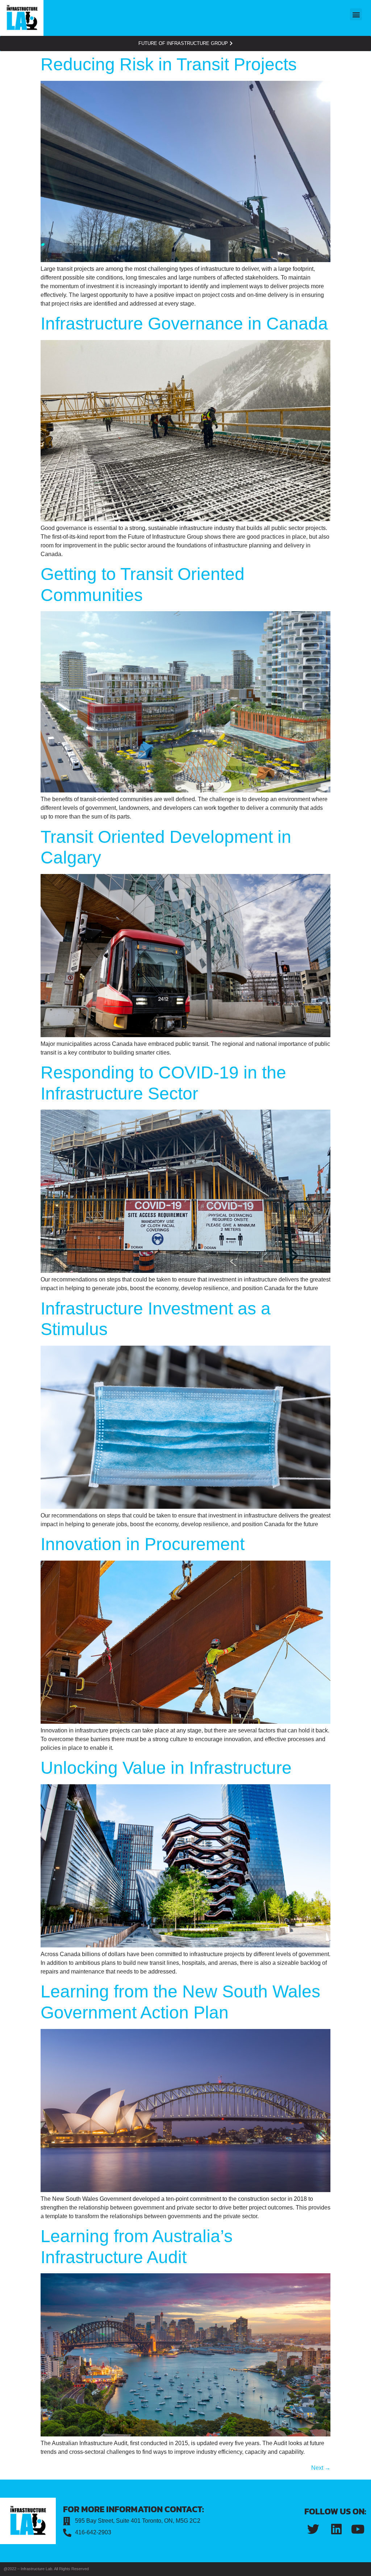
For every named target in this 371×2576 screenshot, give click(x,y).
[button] (356, 14)
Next (321, 2468)
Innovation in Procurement (143, 1544)
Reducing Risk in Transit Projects (169, 64)
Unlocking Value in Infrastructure (166, 1768)
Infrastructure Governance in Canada (184, 324)
